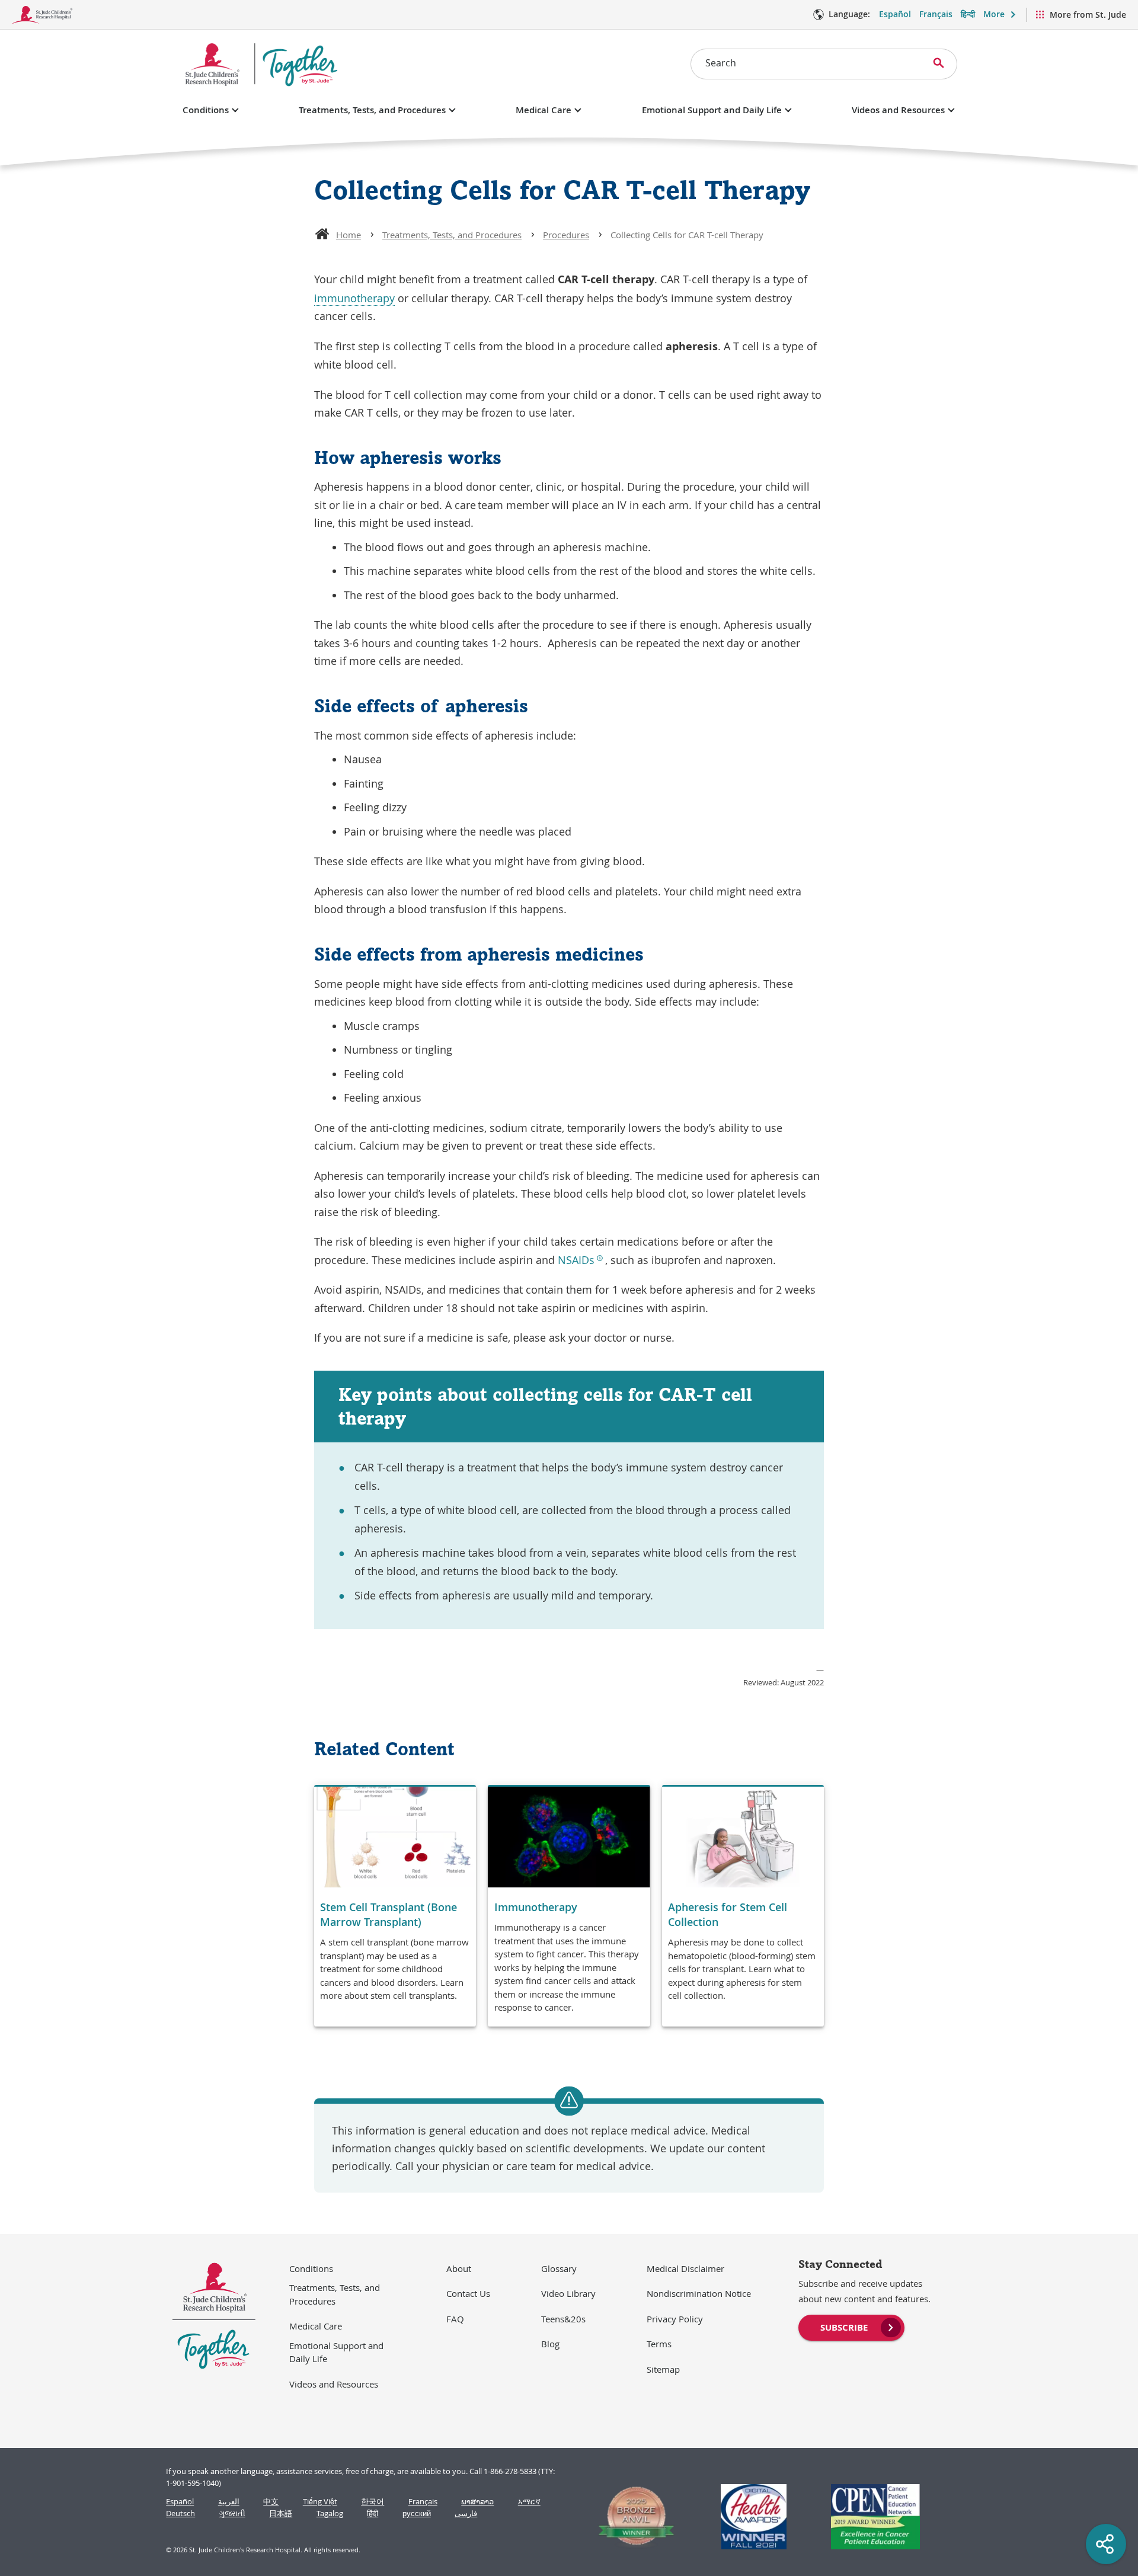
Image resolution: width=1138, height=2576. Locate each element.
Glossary (559, 2268)
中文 (271, 2502)
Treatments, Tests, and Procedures (372, 110)
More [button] (994, 14)
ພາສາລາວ (477, 2502)
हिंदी (373, 2513)
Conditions (206, 110)
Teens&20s (563, 2319)
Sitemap (663, 2369)
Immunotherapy (536, 1907)
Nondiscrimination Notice (699, 2293)
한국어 (373, 2502)
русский (417, 2513)
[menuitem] (851, 2327)
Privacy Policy (675, 2319)
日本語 (281, 2513)
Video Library (568, 2293)
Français (936, 14)
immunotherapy (354, 298)
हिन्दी (968, 14)
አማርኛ (529, 2502)
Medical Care (544, 110)
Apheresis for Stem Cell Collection (728, 1914)
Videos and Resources (898, 110)
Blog (550, 2344)
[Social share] (1106, 2544)
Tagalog (330, 2513)
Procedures (566, 235)
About (459, 2268)
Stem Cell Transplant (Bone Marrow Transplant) (389, 1914)
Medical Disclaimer (685, 2268)
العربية (229, 2502)
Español (895, 14)
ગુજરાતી (232, 2513)
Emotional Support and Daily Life (712, 110)
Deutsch (180, 2513)
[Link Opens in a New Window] (631, 2517)
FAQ (455, 2319)
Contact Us (468, 2293)
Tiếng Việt (320, 2502)
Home (349, 235)
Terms (659, 2344)
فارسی (466, 2513)
